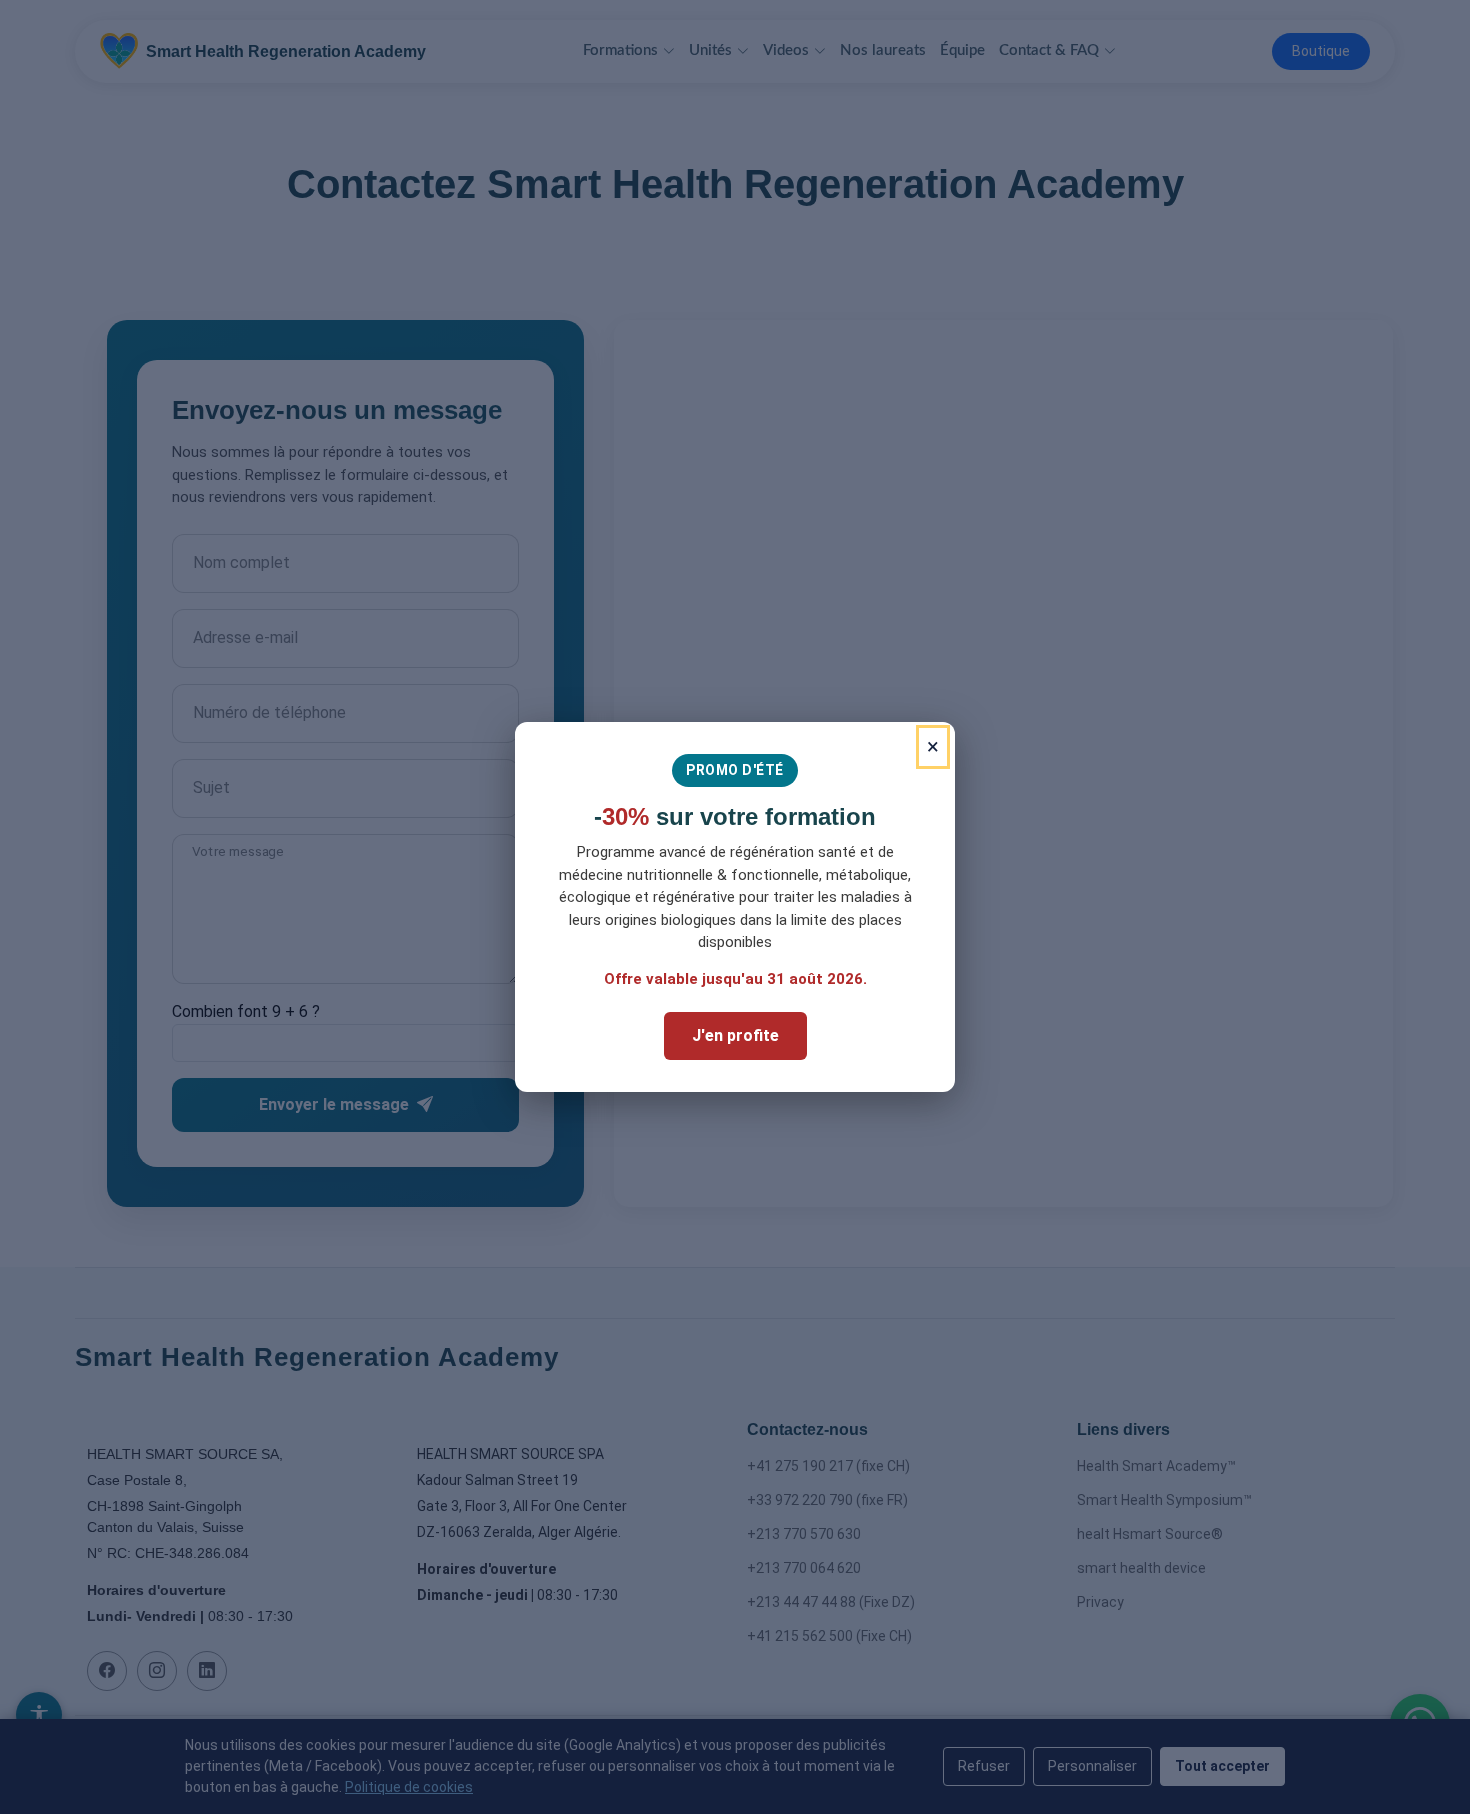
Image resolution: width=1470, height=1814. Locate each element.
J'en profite (735, 1035)
